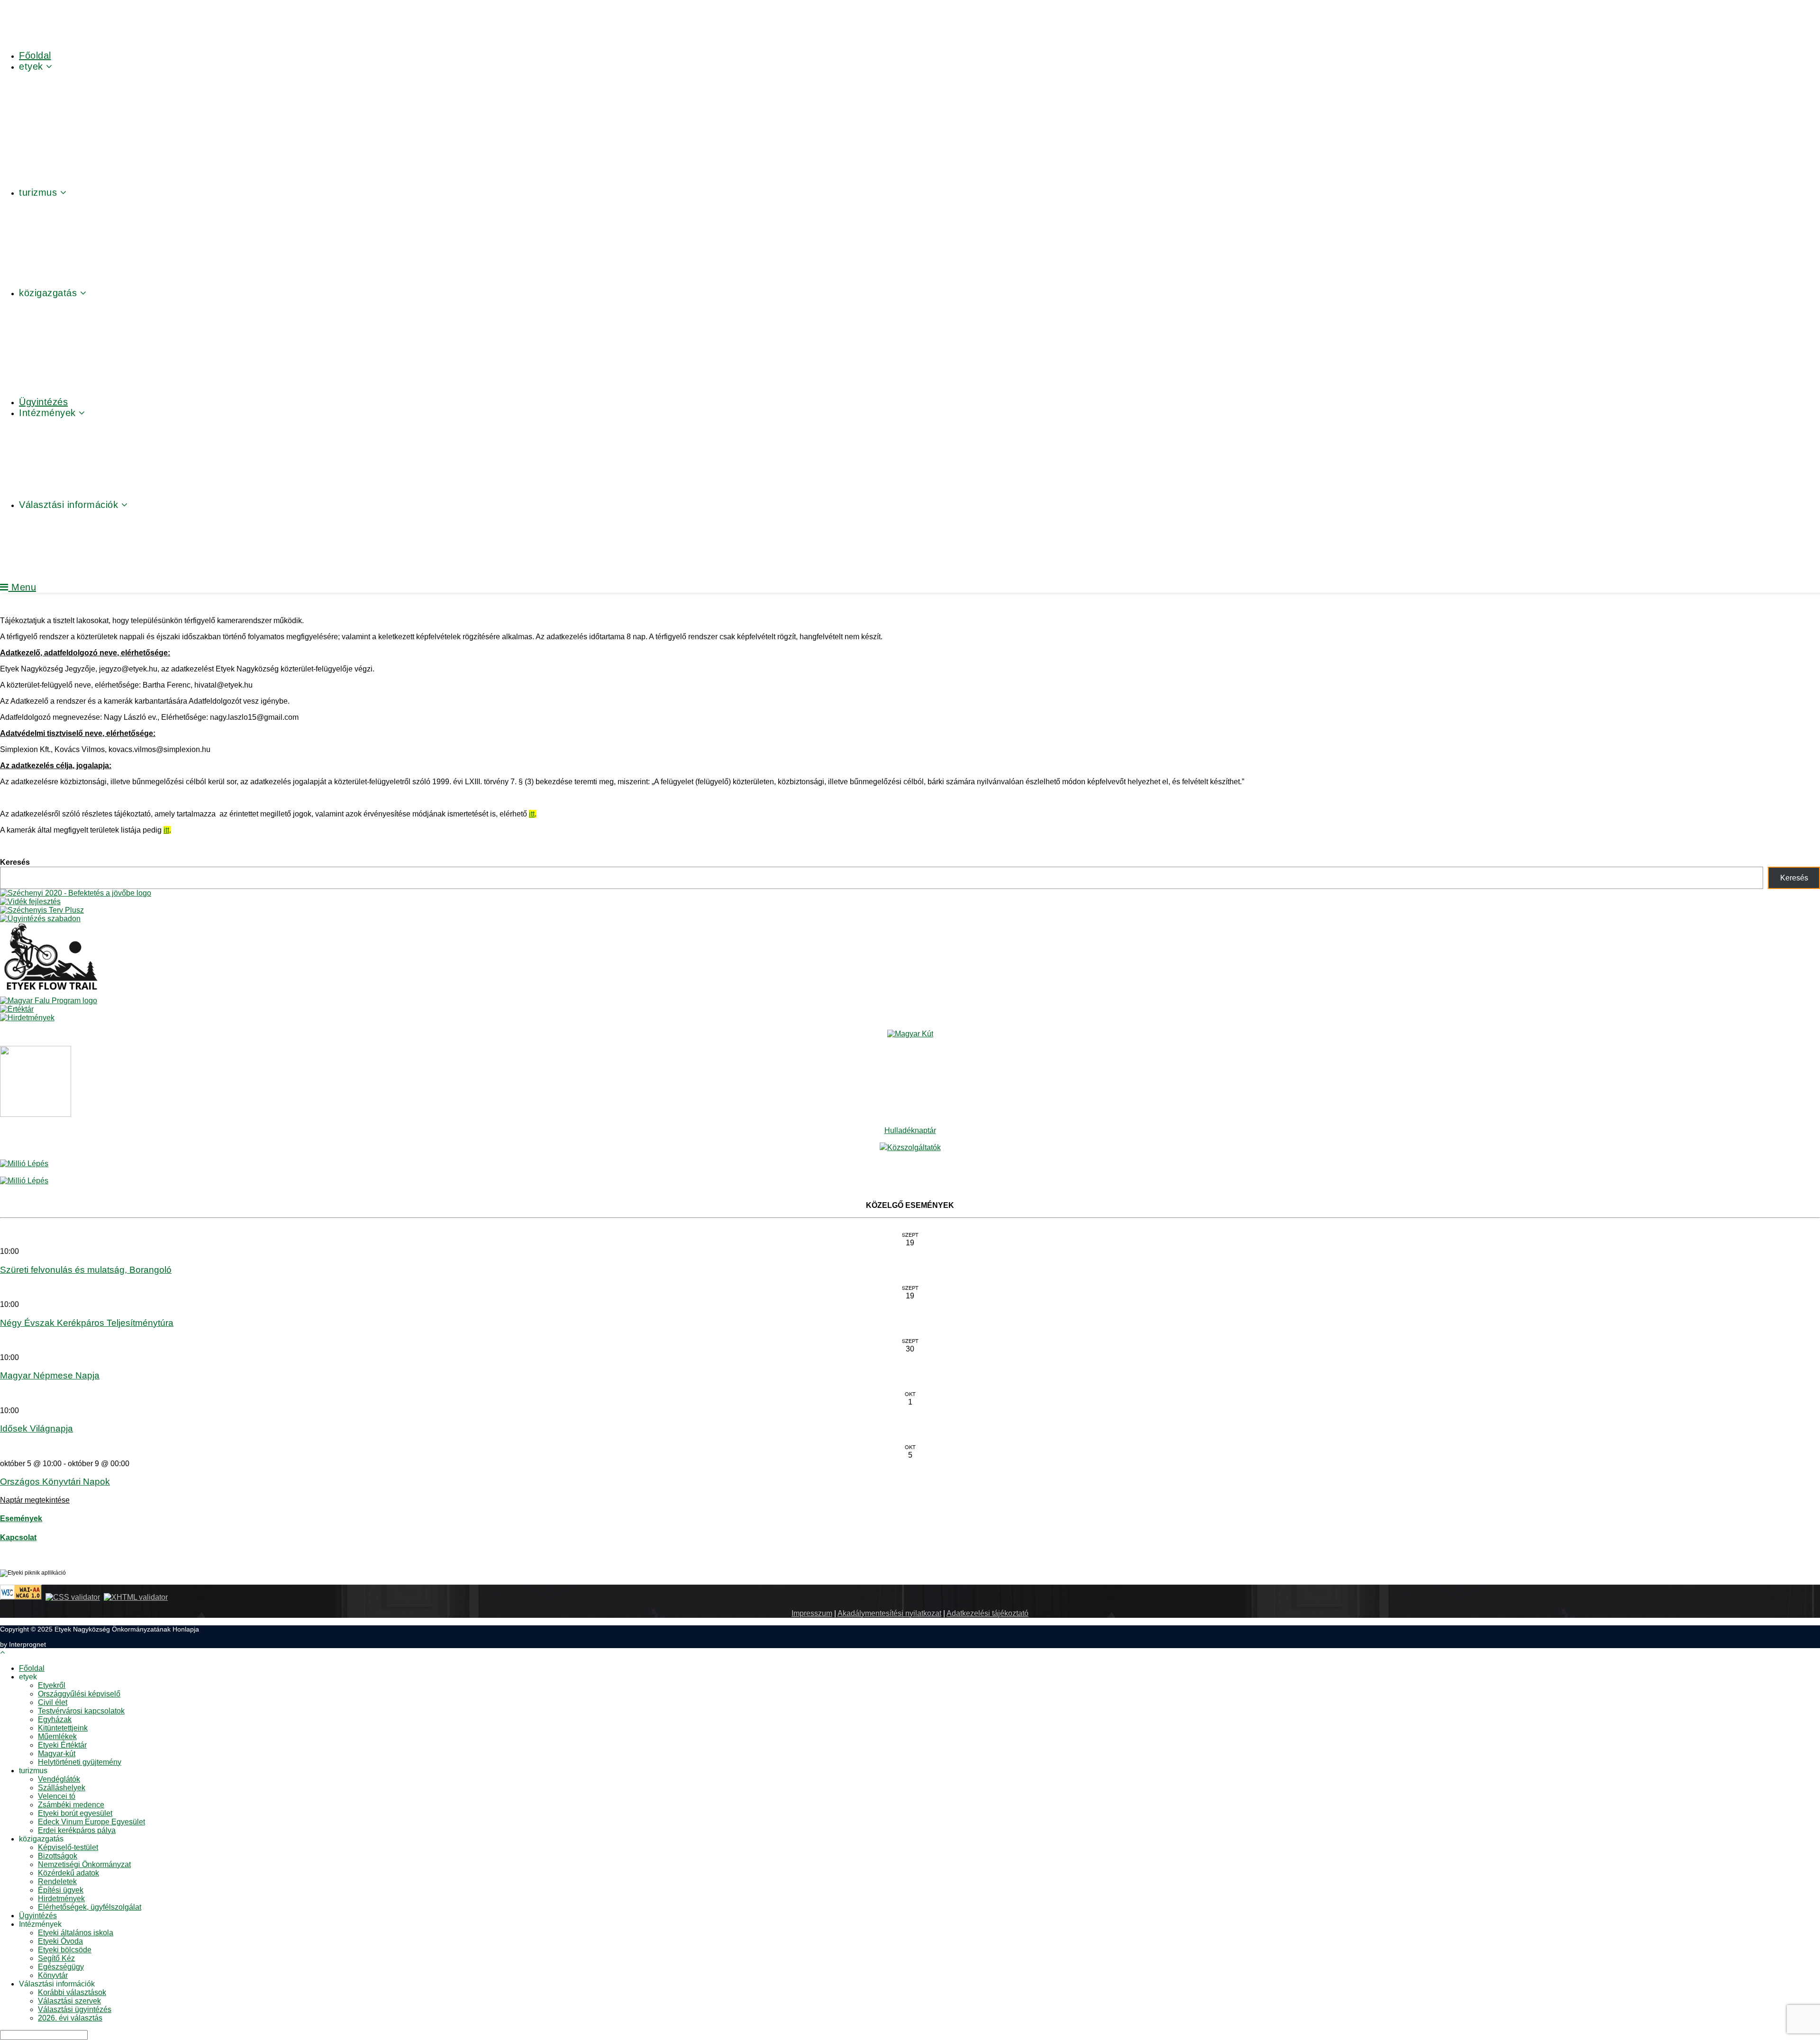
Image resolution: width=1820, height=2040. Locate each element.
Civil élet (53, 1702)
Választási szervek (69, 2001)
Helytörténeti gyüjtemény (80, 1762)
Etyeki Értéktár (62, 1745)
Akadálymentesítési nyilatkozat (889, 1613)
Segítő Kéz (56, 1958)
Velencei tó (57, 1796)
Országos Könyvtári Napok (55, 1482)
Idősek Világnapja (36, 1428)
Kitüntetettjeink (63, 1728)
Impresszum (812, 1613)
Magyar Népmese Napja (50, 1375)
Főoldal (32, 1668)
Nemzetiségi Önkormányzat (84, 1864)
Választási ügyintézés (75, 2009)
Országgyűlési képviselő (79, 1694)
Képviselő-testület (68, 1847)
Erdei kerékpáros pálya (77, 1830)
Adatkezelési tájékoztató (987, 1613)
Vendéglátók (59, 1779)
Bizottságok (58, 1856)
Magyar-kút (57, 1754)
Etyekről (52, 1685)
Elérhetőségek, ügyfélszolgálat (90, 1907)
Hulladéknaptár (910, 1130)
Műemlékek (57, 1736)
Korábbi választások (72, 1992)
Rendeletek (57, 1881)
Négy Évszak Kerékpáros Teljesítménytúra (87, 1323)
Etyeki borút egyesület (75, 1813)
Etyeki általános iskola (76, 1933)
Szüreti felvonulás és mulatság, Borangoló (86, 1270)
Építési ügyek (61, 1890)
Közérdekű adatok (68, 1873)
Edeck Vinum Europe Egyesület (91, 1822)
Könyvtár (53, 1975)
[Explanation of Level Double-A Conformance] (21, 1597)
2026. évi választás (70, 2018)
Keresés (15, 862)
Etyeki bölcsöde (65, 1950)
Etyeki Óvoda (60, 1941)
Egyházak (55, 1719)
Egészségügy (61, 1967)
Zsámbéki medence (71, 1805)
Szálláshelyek (62, 1788)
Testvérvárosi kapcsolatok (81, 1711)
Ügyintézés (38, 1916)
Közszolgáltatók (914, 1147)
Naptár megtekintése (35, 1500)
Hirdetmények (61, 1899)
